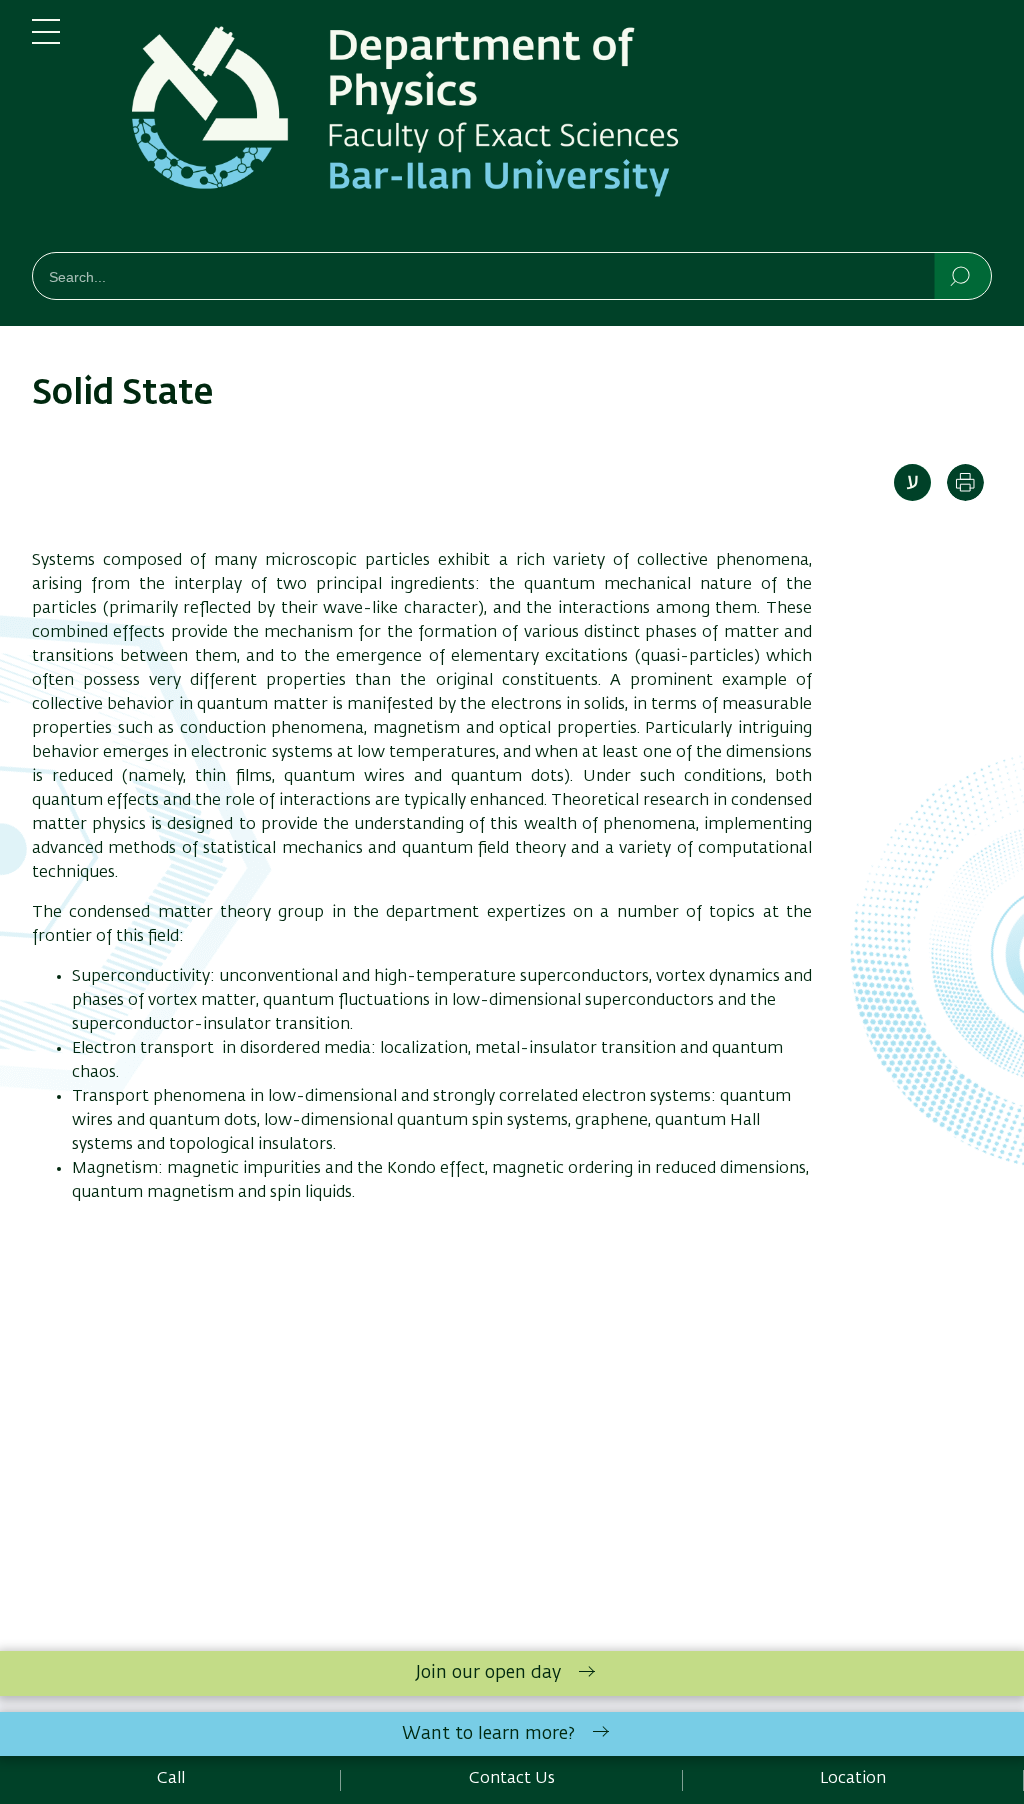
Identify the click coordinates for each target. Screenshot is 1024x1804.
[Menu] (46, 40)
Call (171, 1779)
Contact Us (512, 1779)
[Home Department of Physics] (542, 130)
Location (853, 1779)
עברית (912, 482)
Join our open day (488, 1673)
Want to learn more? (488, 1734)
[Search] (961, 275)
